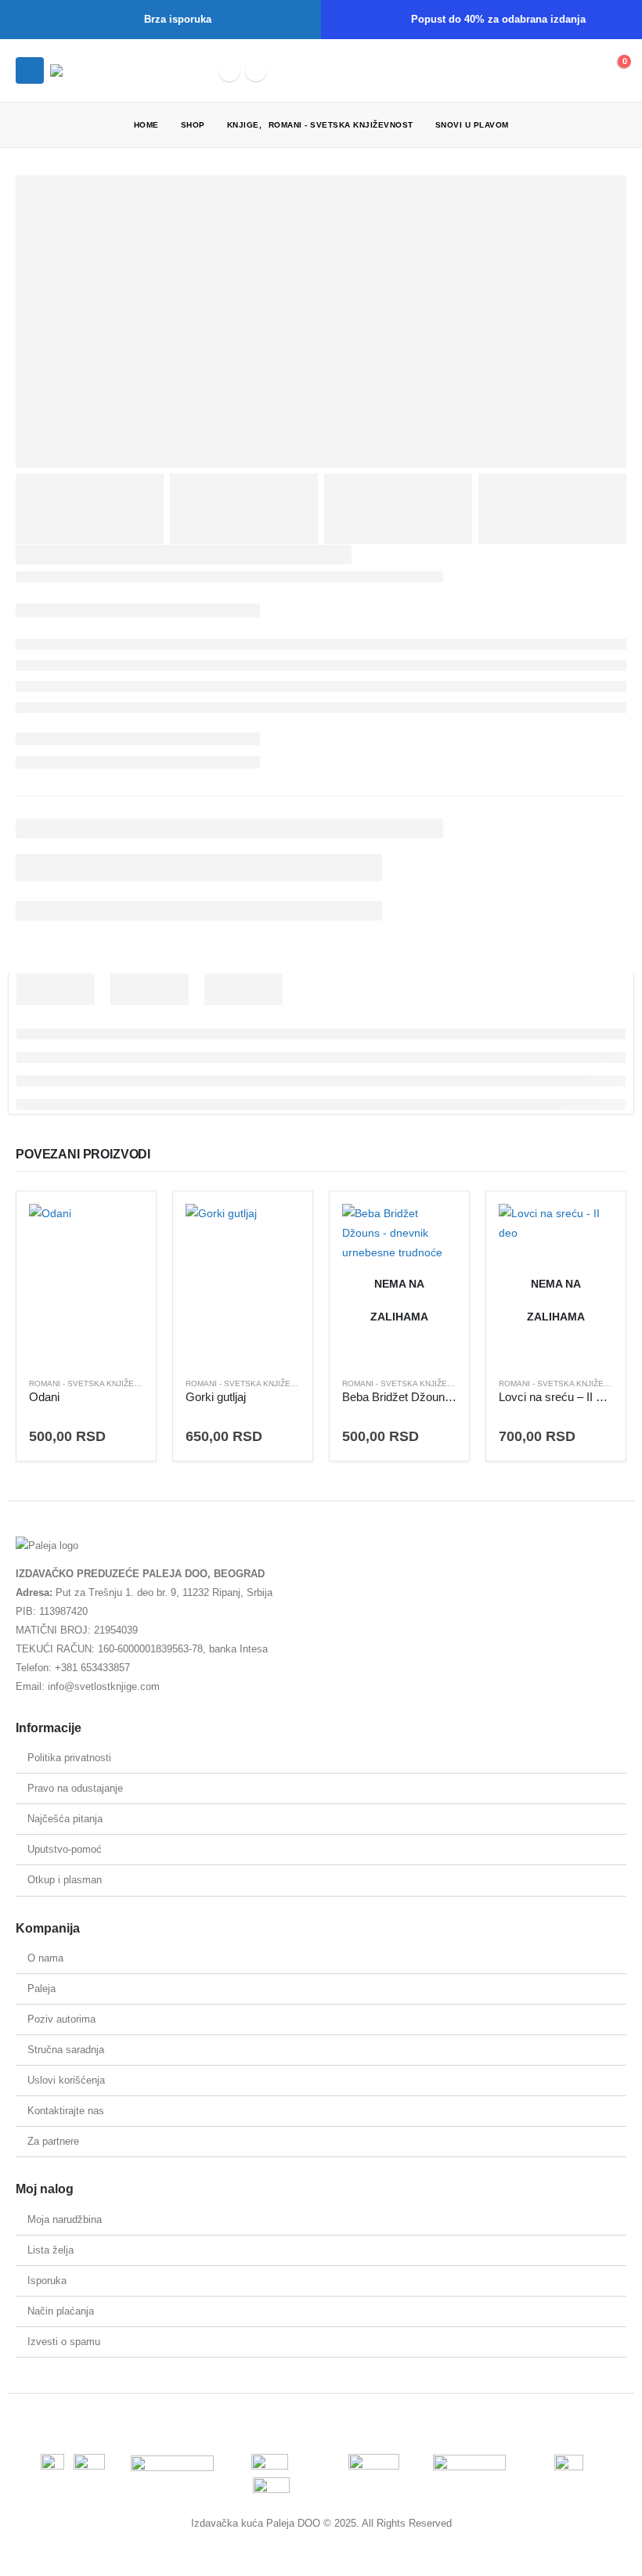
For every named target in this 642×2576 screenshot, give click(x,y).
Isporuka (47, 2281)
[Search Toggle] (542, 70)
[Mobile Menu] (30, 70)
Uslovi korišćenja (66, 2080)
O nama (45, 1958)
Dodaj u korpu (117, 1230)
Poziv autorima (61, 2019)
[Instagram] (256, 70)
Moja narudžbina (65, 2219)
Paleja (41, 1989)
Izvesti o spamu (64, 2342)
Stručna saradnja (66, 2050)
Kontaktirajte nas (66, 2111)
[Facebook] (229, 70)
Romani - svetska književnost (95, 1383)
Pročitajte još (431, 1230)
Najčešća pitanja (65, 1819)
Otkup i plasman (65, 1880)
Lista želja (50, 2250)
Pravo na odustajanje (75, 1788)
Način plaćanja (61, 2311)
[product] (86, 1284)
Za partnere (53, 2141)
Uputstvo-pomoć (65, 1849)
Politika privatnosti (69, 1758)
